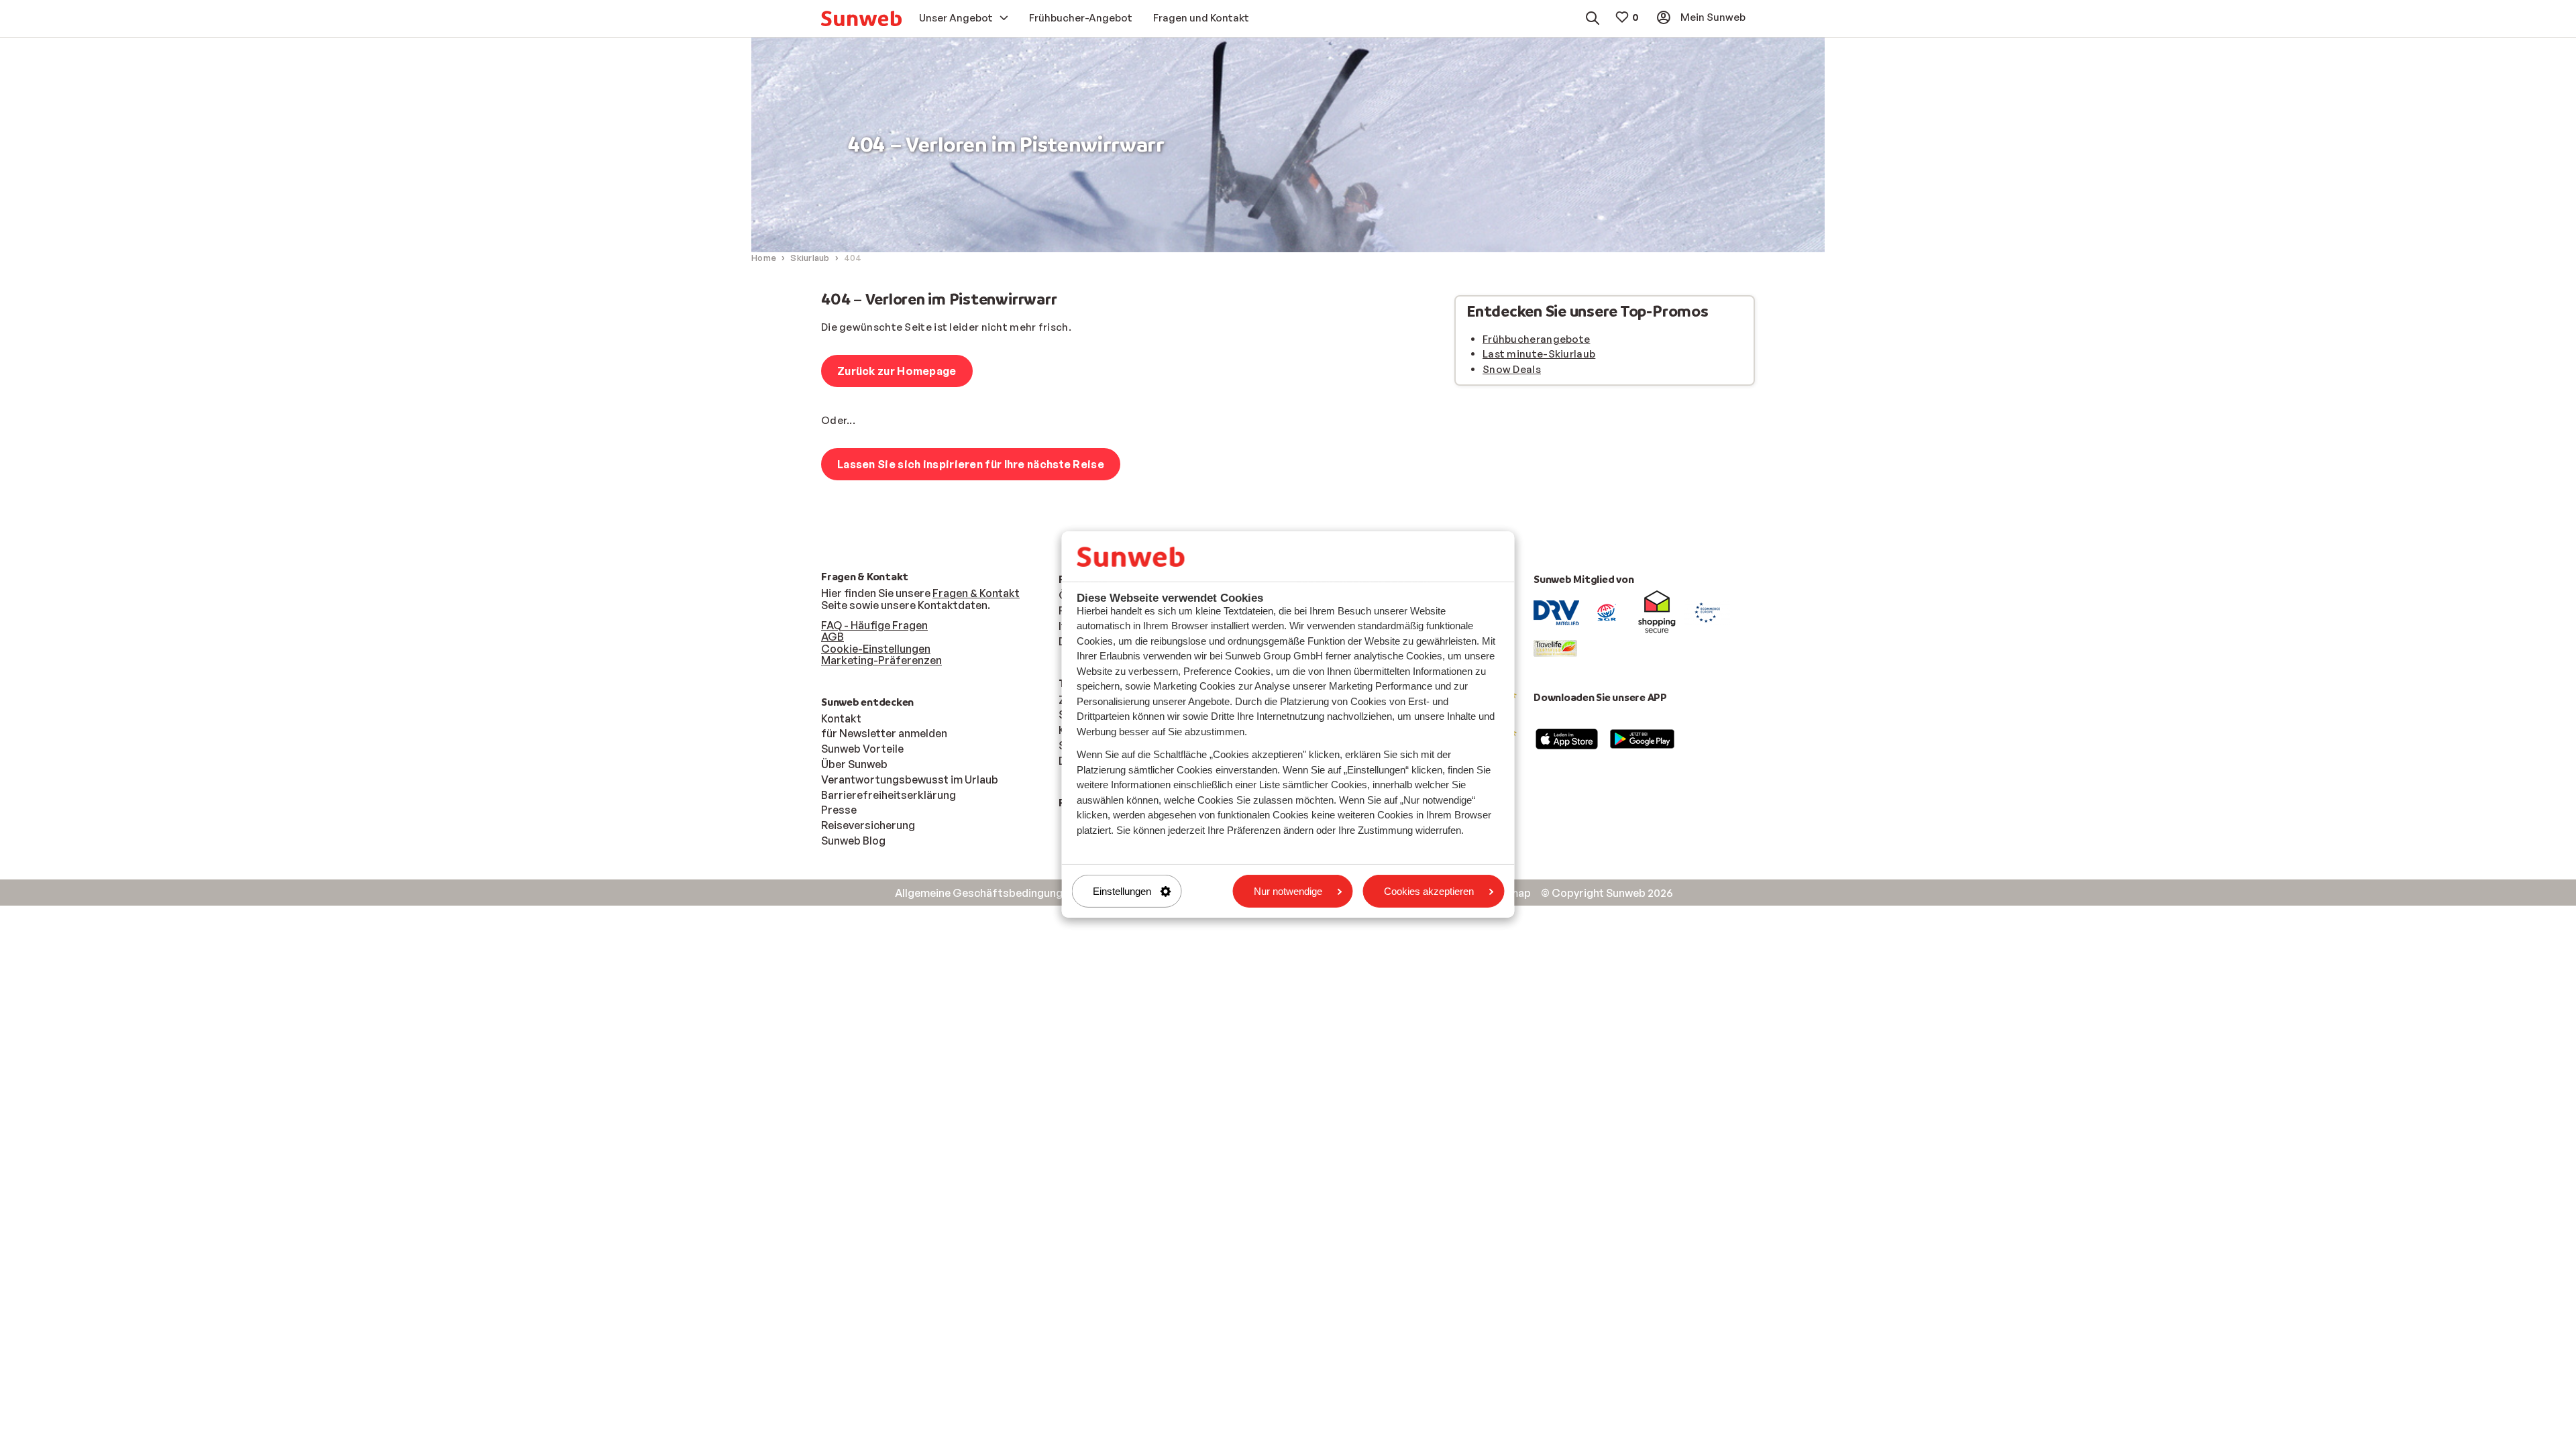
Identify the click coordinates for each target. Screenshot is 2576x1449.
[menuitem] (861, 18)
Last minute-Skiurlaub (1539, 354)
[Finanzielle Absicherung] (1607, 612)
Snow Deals (1512, 369)
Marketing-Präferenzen (881, 660)
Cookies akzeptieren (1429, 891)
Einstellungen (1122, 891)
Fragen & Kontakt (976, 593)
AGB (833, 637)
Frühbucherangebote (1536, 339)
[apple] (1567, 738)
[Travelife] (1555, 647)
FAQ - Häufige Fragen (874, 625)
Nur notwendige (1288, 891)
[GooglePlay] (1642, 738)
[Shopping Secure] (1657, 612)
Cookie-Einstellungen (876, 649)
